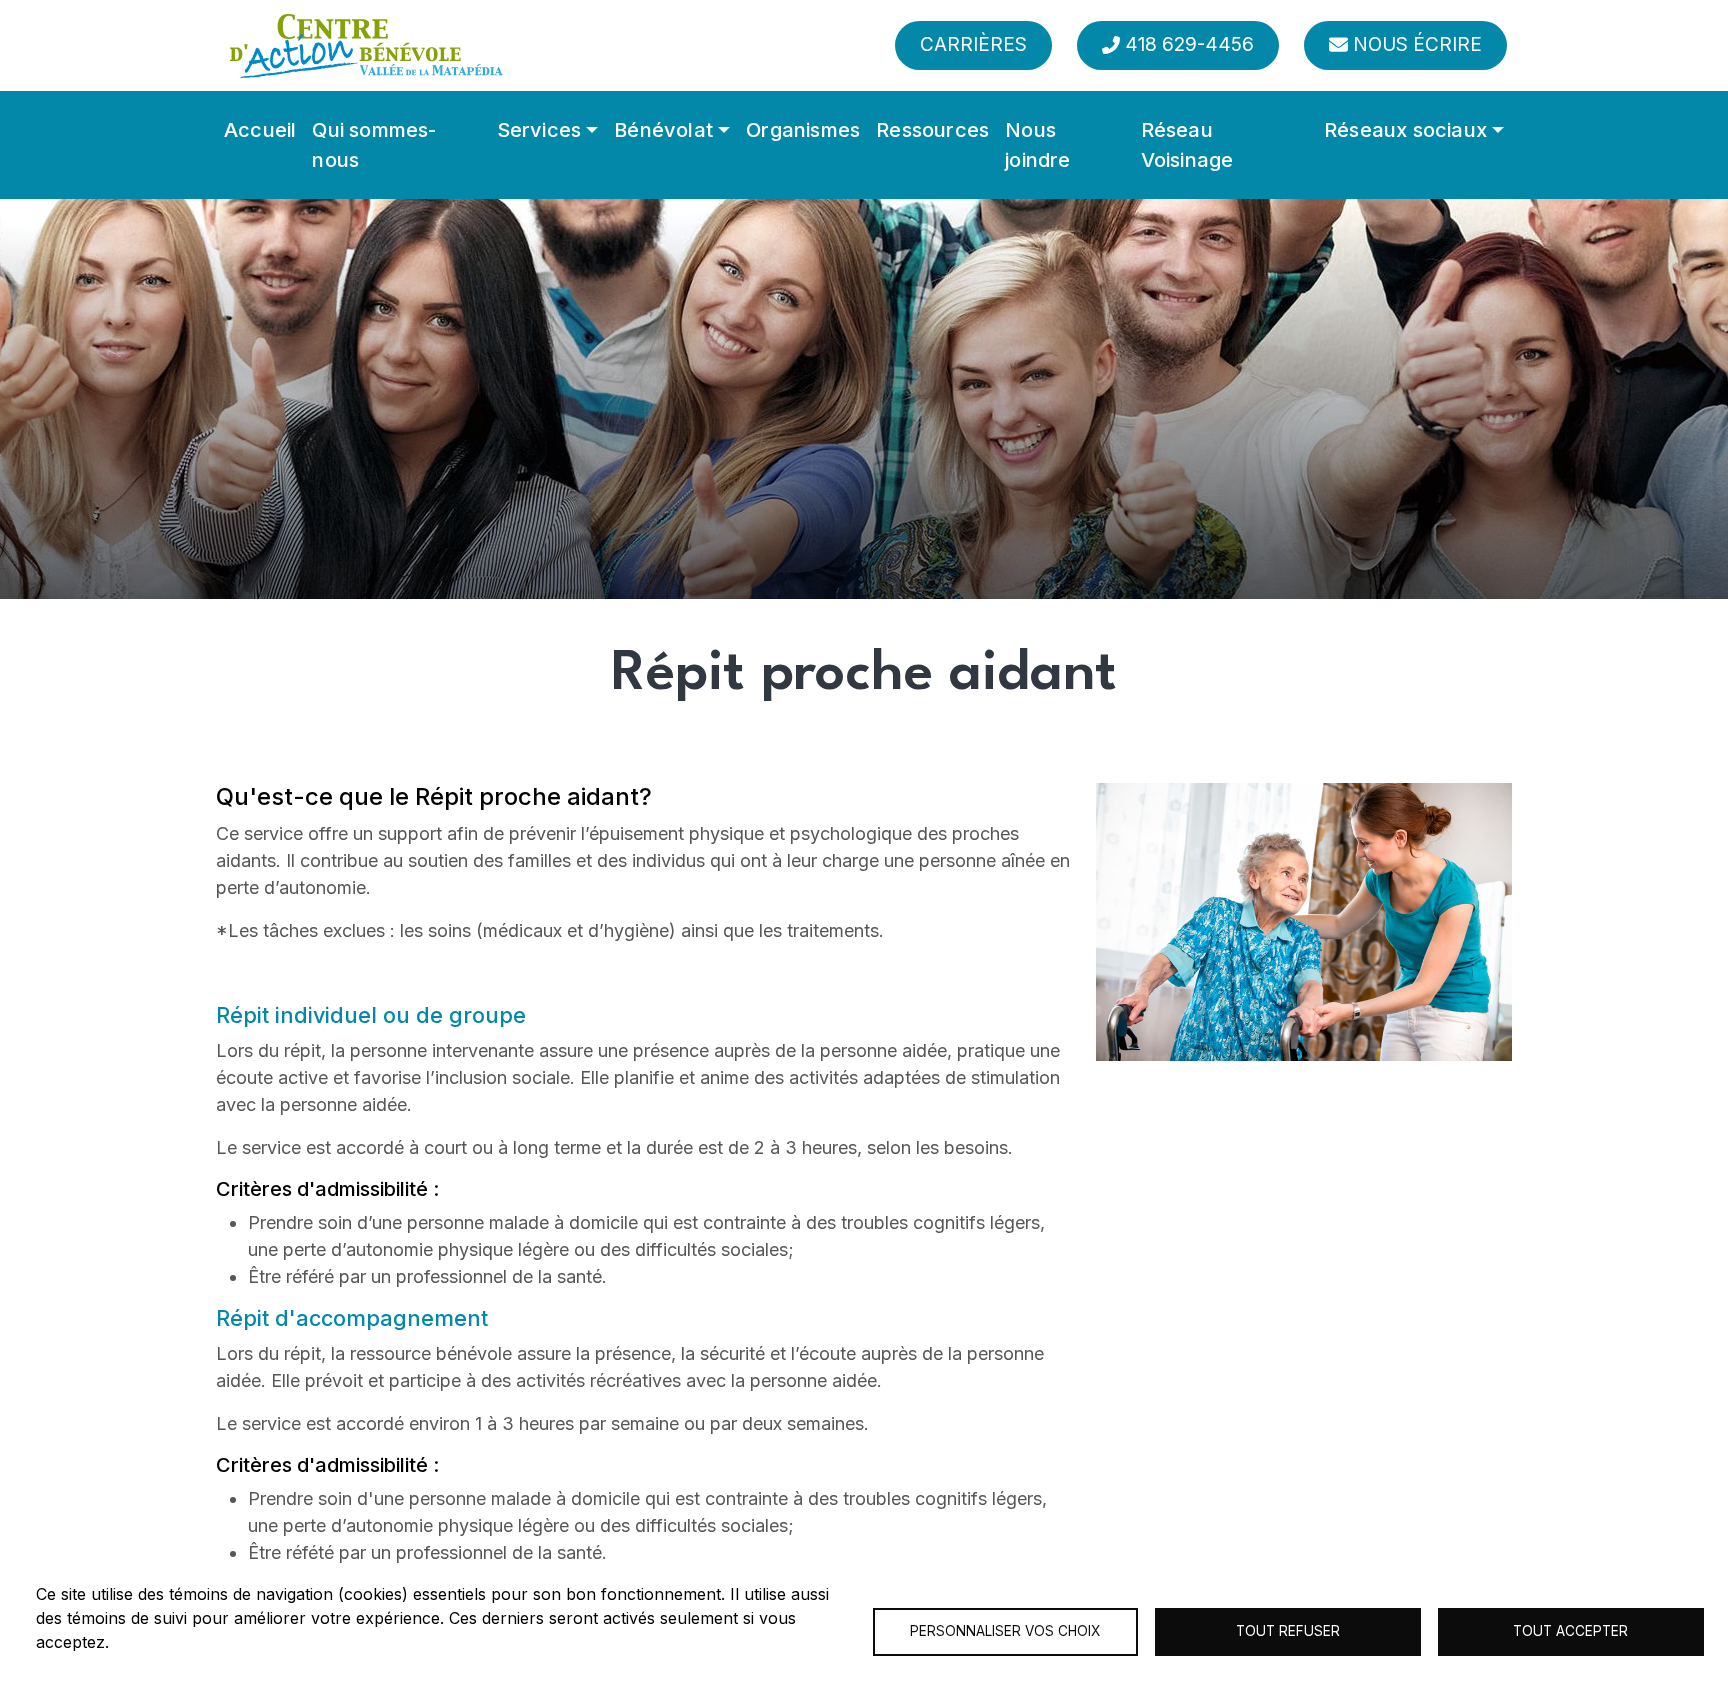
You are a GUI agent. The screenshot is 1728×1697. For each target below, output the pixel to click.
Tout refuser (1288, 1631)
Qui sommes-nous (374, 145)
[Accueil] (366, 45)
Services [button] (539, 130)
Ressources (932, 130)
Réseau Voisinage (1187, 145)
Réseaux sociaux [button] (1405, 130)
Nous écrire (1417, 44)
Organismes (803, 130)
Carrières (973, 44)
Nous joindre (1037, 145)
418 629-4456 (1189, 44)
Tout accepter (1570, 1631)
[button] (1304, 921)
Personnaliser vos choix (1005, 1631)
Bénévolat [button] (663, 130)
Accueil (260, 130)
